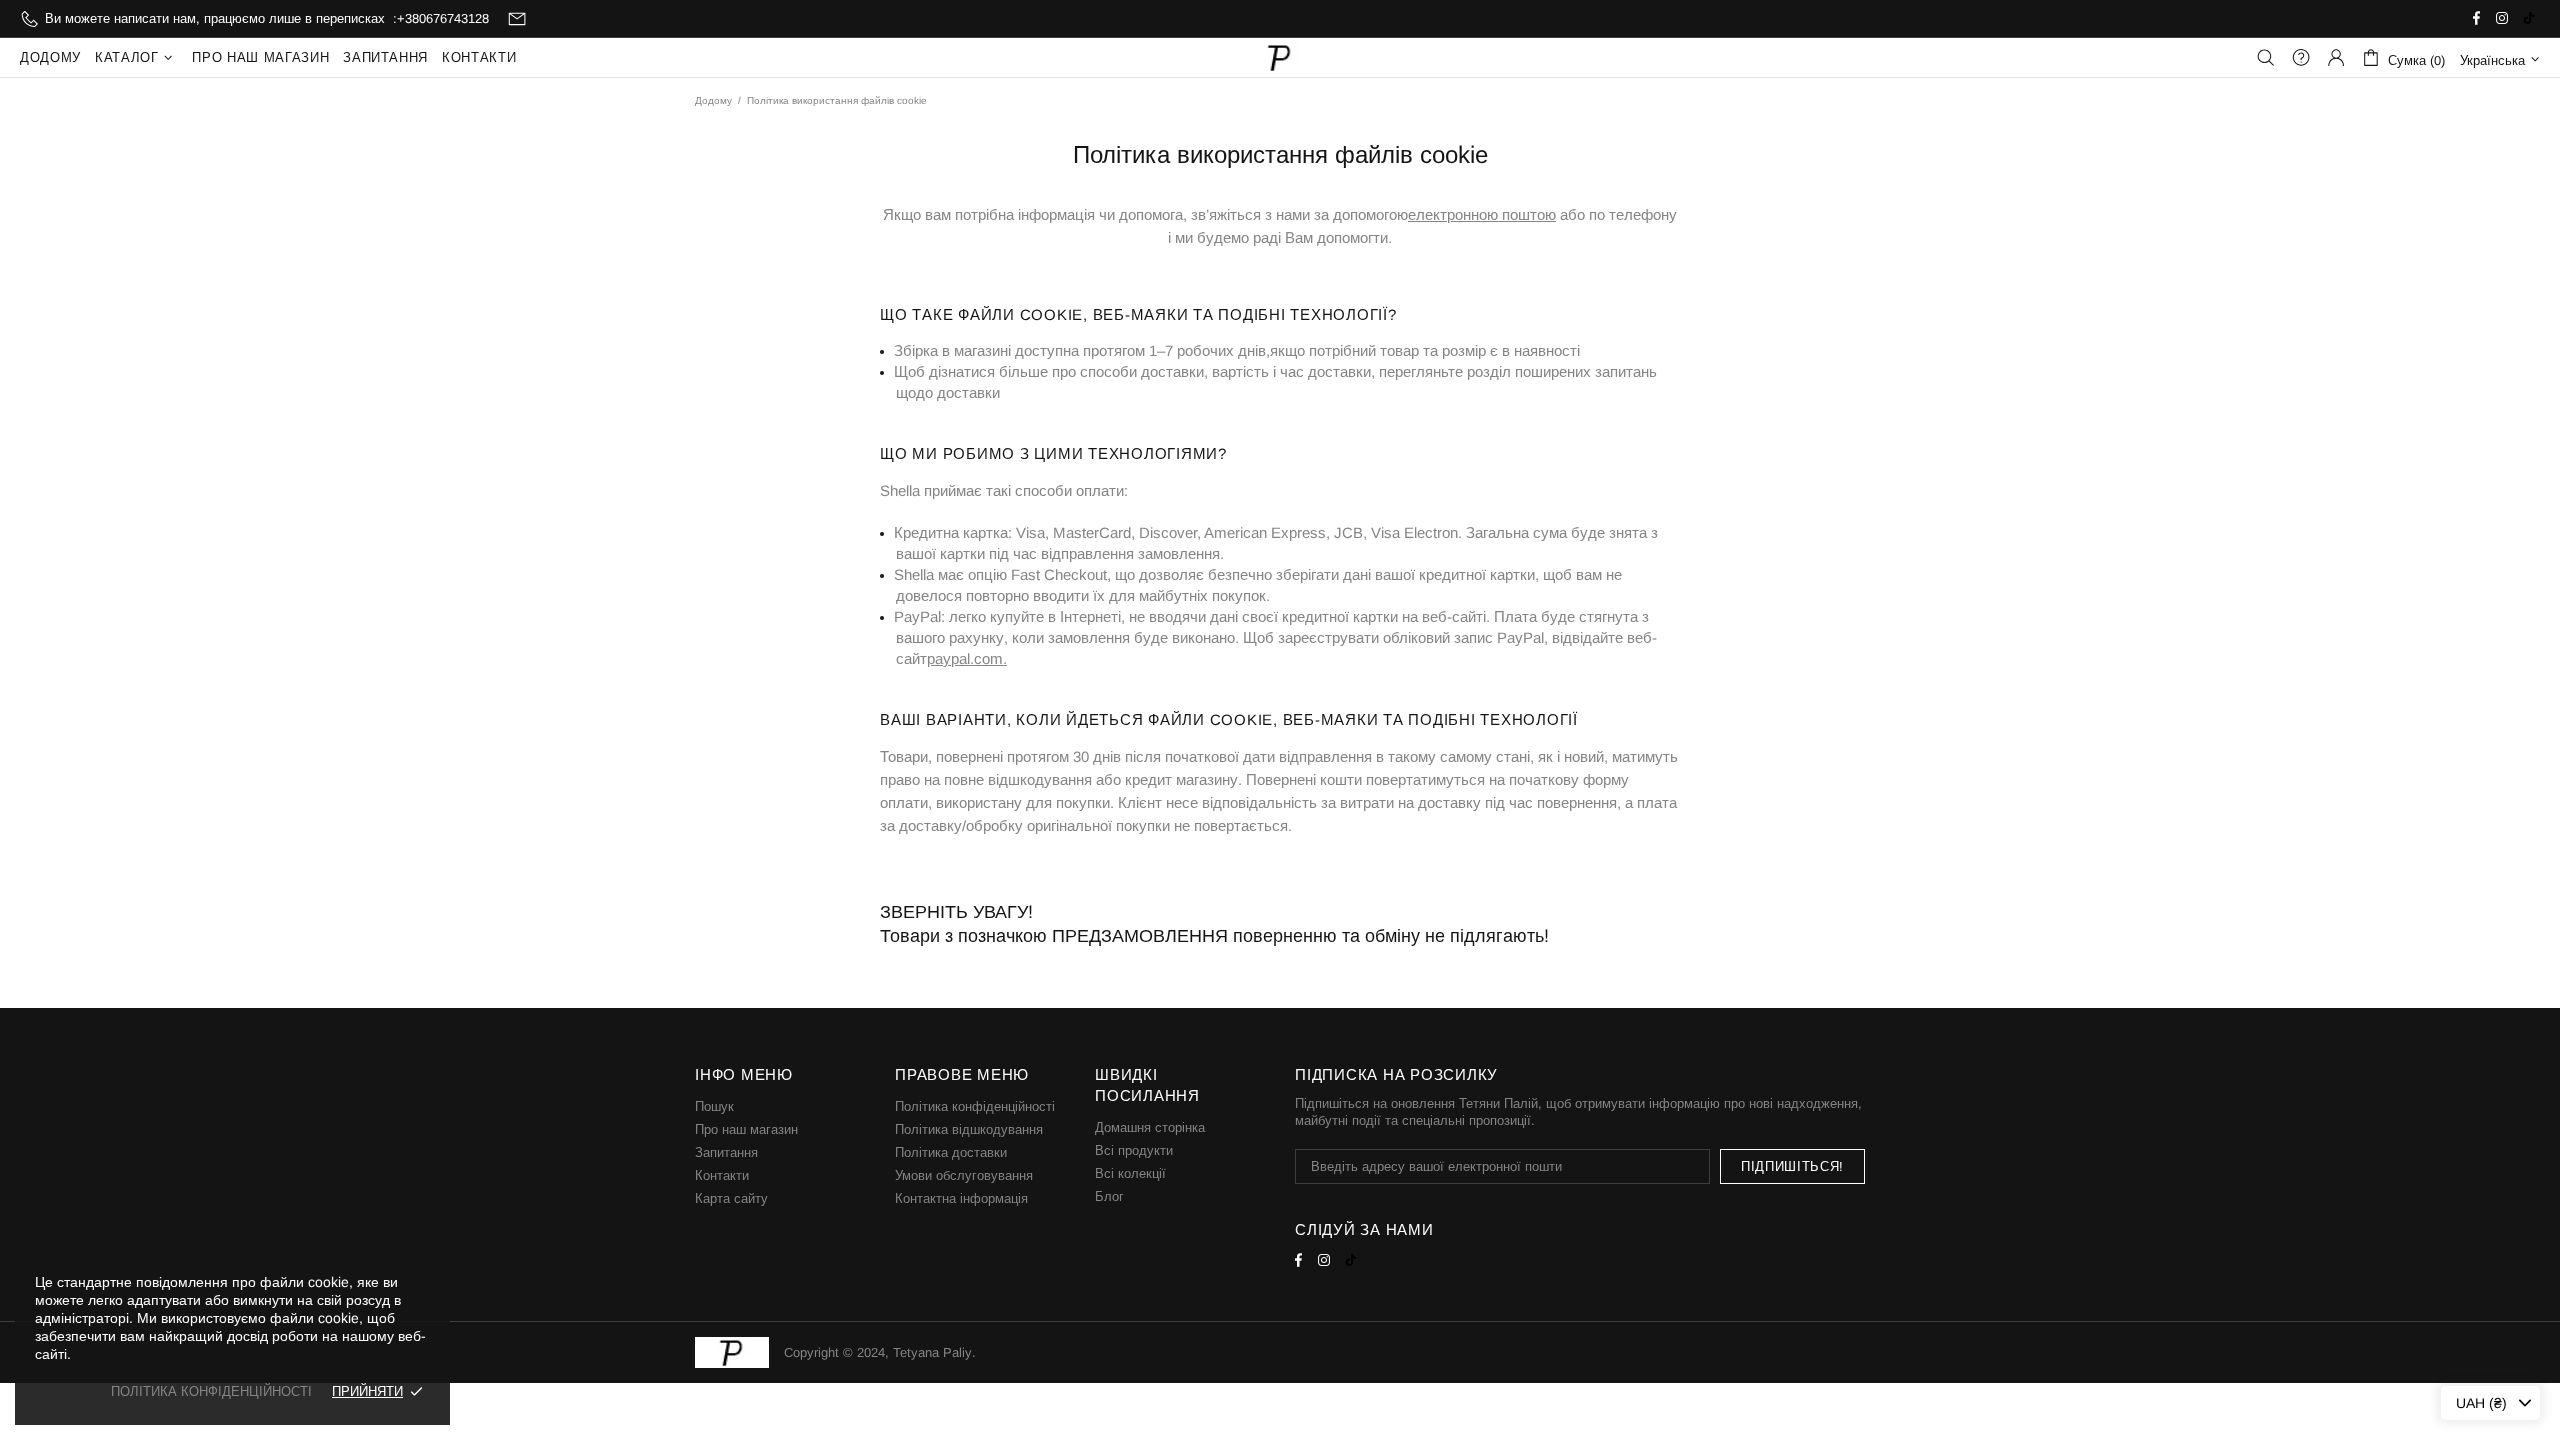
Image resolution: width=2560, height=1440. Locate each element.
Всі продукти (1134, 1150)
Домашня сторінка (1150, 1127)
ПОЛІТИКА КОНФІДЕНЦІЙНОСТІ (211, 1391)
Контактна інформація (961, 1198)
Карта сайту (731, 1198)
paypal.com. (967, 658)
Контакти (722, 1175)
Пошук (714, 1106)
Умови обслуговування (964, 1175)
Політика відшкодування (969, 1129)
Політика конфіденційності (975, 1106)
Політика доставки (951, 1152)
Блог (1109, 1196)
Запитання (726, 1152)
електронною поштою (1482, 214)
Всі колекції (1130, 1173)
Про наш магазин (746, 1129)
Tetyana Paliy (1280, 57)
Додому (713, 100)
